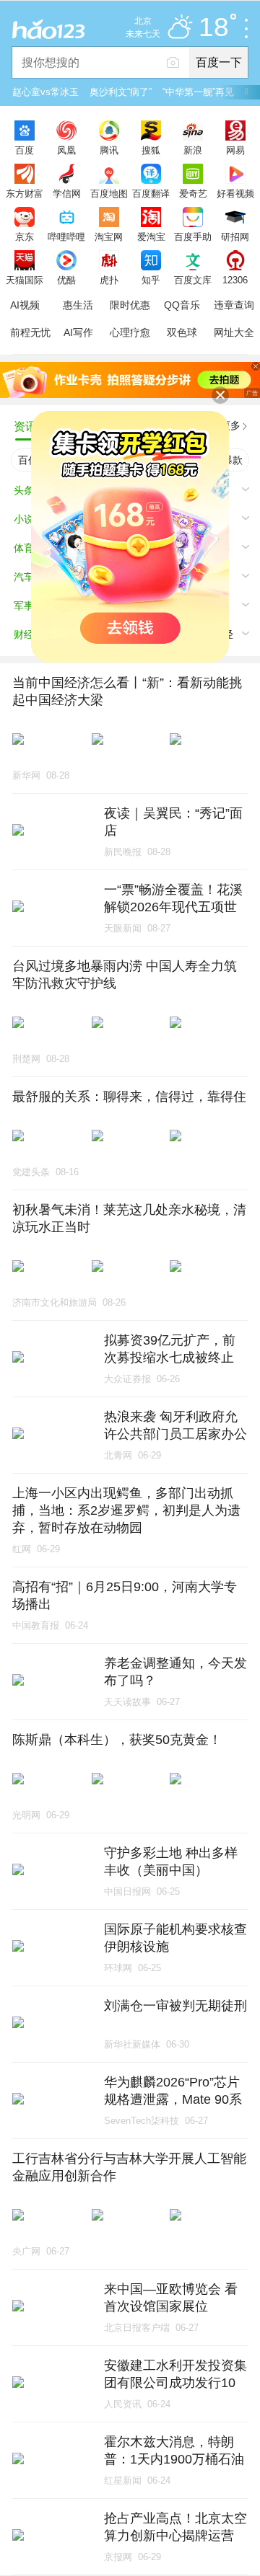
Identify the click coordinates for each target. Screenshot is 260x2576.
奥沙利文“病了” (121, 92)
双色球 (182, 332)
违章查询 (234, 305)
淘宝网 (109, 236)
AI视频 (25, 305)
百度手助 (193, 236)
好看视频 (235, 193)
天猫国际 (25, 280)
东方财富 (25, 193)
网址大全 (234, 332)
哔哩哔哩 (66, 236)
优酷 (66, 280)
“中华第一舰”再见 (198, 92)
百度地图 (109, 193)
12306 (235, 280)
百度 (25, 150)
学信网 (67, 193)
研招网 (235, 236)
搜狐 (151, 150)
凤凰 (66, 150)
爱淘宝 (151, 236)
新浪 (193, 150)
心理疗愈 (130, 332)
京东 (25, 236)
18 (214, 28)
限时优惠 (130, 305)
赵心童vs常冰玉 (45, 92)
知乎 (151, 280)
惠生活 (78, 305)
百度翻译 (151, 193)
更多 (230, 425)
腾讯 (109, 150)
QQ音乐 (182, 305)
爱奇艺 (193, 193)
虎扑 (109, 280)
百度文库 (193, 280)
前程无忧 (30, 332)
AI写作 (78, 332)
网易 (235, 150)
